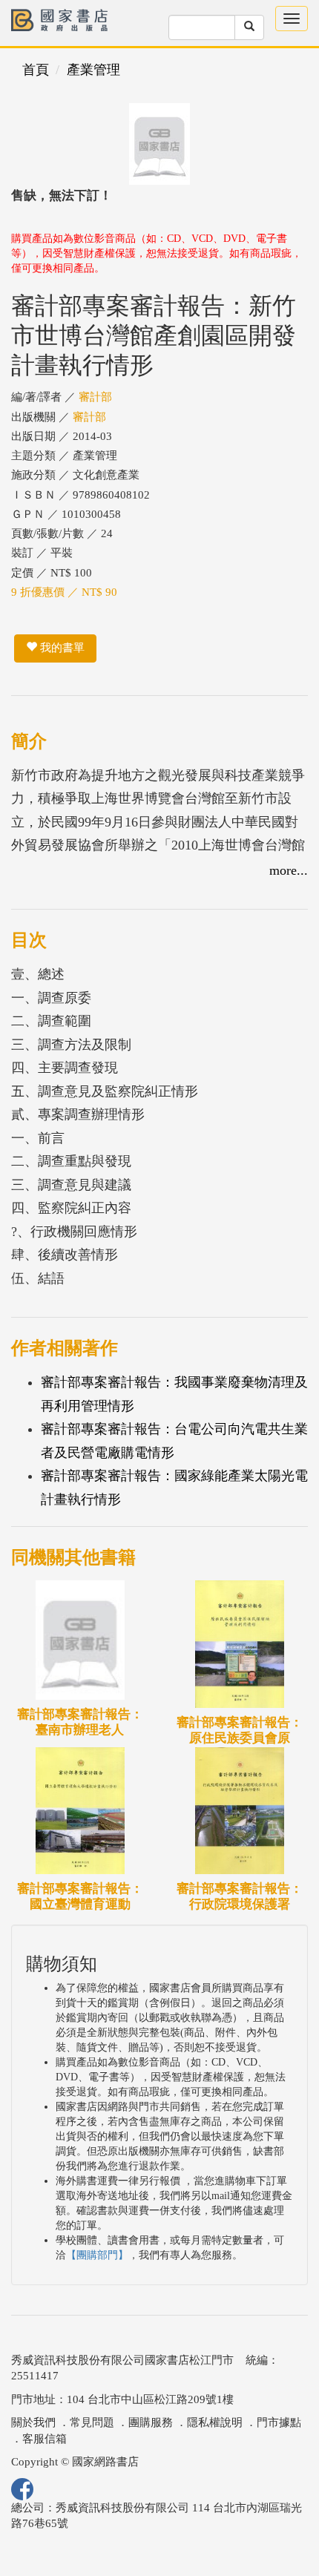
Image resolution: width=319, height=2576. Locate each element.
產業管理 (93, 70)
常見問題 (92, 2422)
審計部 (95, 397)
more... (289, 870)
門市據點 (279, 2422)
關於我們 (33, 2422)
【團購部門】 (97, 2255)
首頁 (36, 70)
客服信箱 (45, 2439)
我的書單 (61, 648)
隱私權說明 (215, 2422)
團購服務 (151, 2422)
